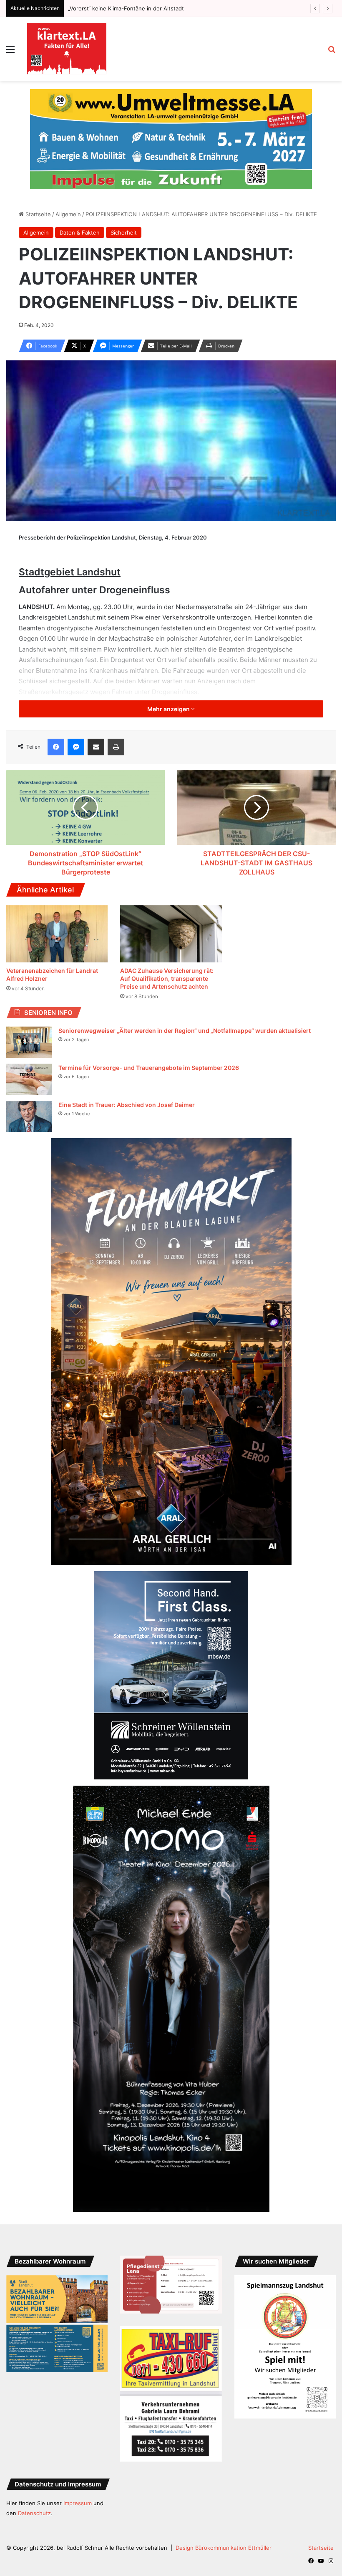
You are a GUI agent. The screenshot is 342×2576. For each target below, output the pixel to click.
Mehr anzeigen (169, 692)
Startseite (37, 197)
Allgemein (68, 197)
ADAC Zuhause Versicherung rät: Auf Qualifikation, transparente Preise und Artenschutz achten (167, 962)
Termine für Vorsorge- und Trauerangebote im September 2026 (149, 1051)
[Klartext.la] (67, 49)
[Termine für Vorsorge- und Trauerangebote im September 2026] (29, 1063)
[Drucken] (116, 730)
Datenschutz (34, 2496)
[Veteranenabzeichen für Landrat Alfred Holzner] (57, 917)
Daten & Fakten (80, 216)
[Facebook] (56, 730)
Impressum (78, 2486)
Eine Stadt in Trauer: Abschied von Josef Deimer (127, 1088)
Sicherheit (124, 216)
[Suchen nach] (332, 52)
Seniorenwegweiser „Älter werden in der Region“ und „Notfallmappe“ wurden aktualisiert (185, 1014)
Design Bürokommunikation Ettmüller (224, 2531)
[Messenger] (76, 730)
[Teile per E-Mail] (96, 730)
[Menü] (10, 52)
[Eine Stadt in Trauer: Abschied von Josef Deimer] (29, 1100)
